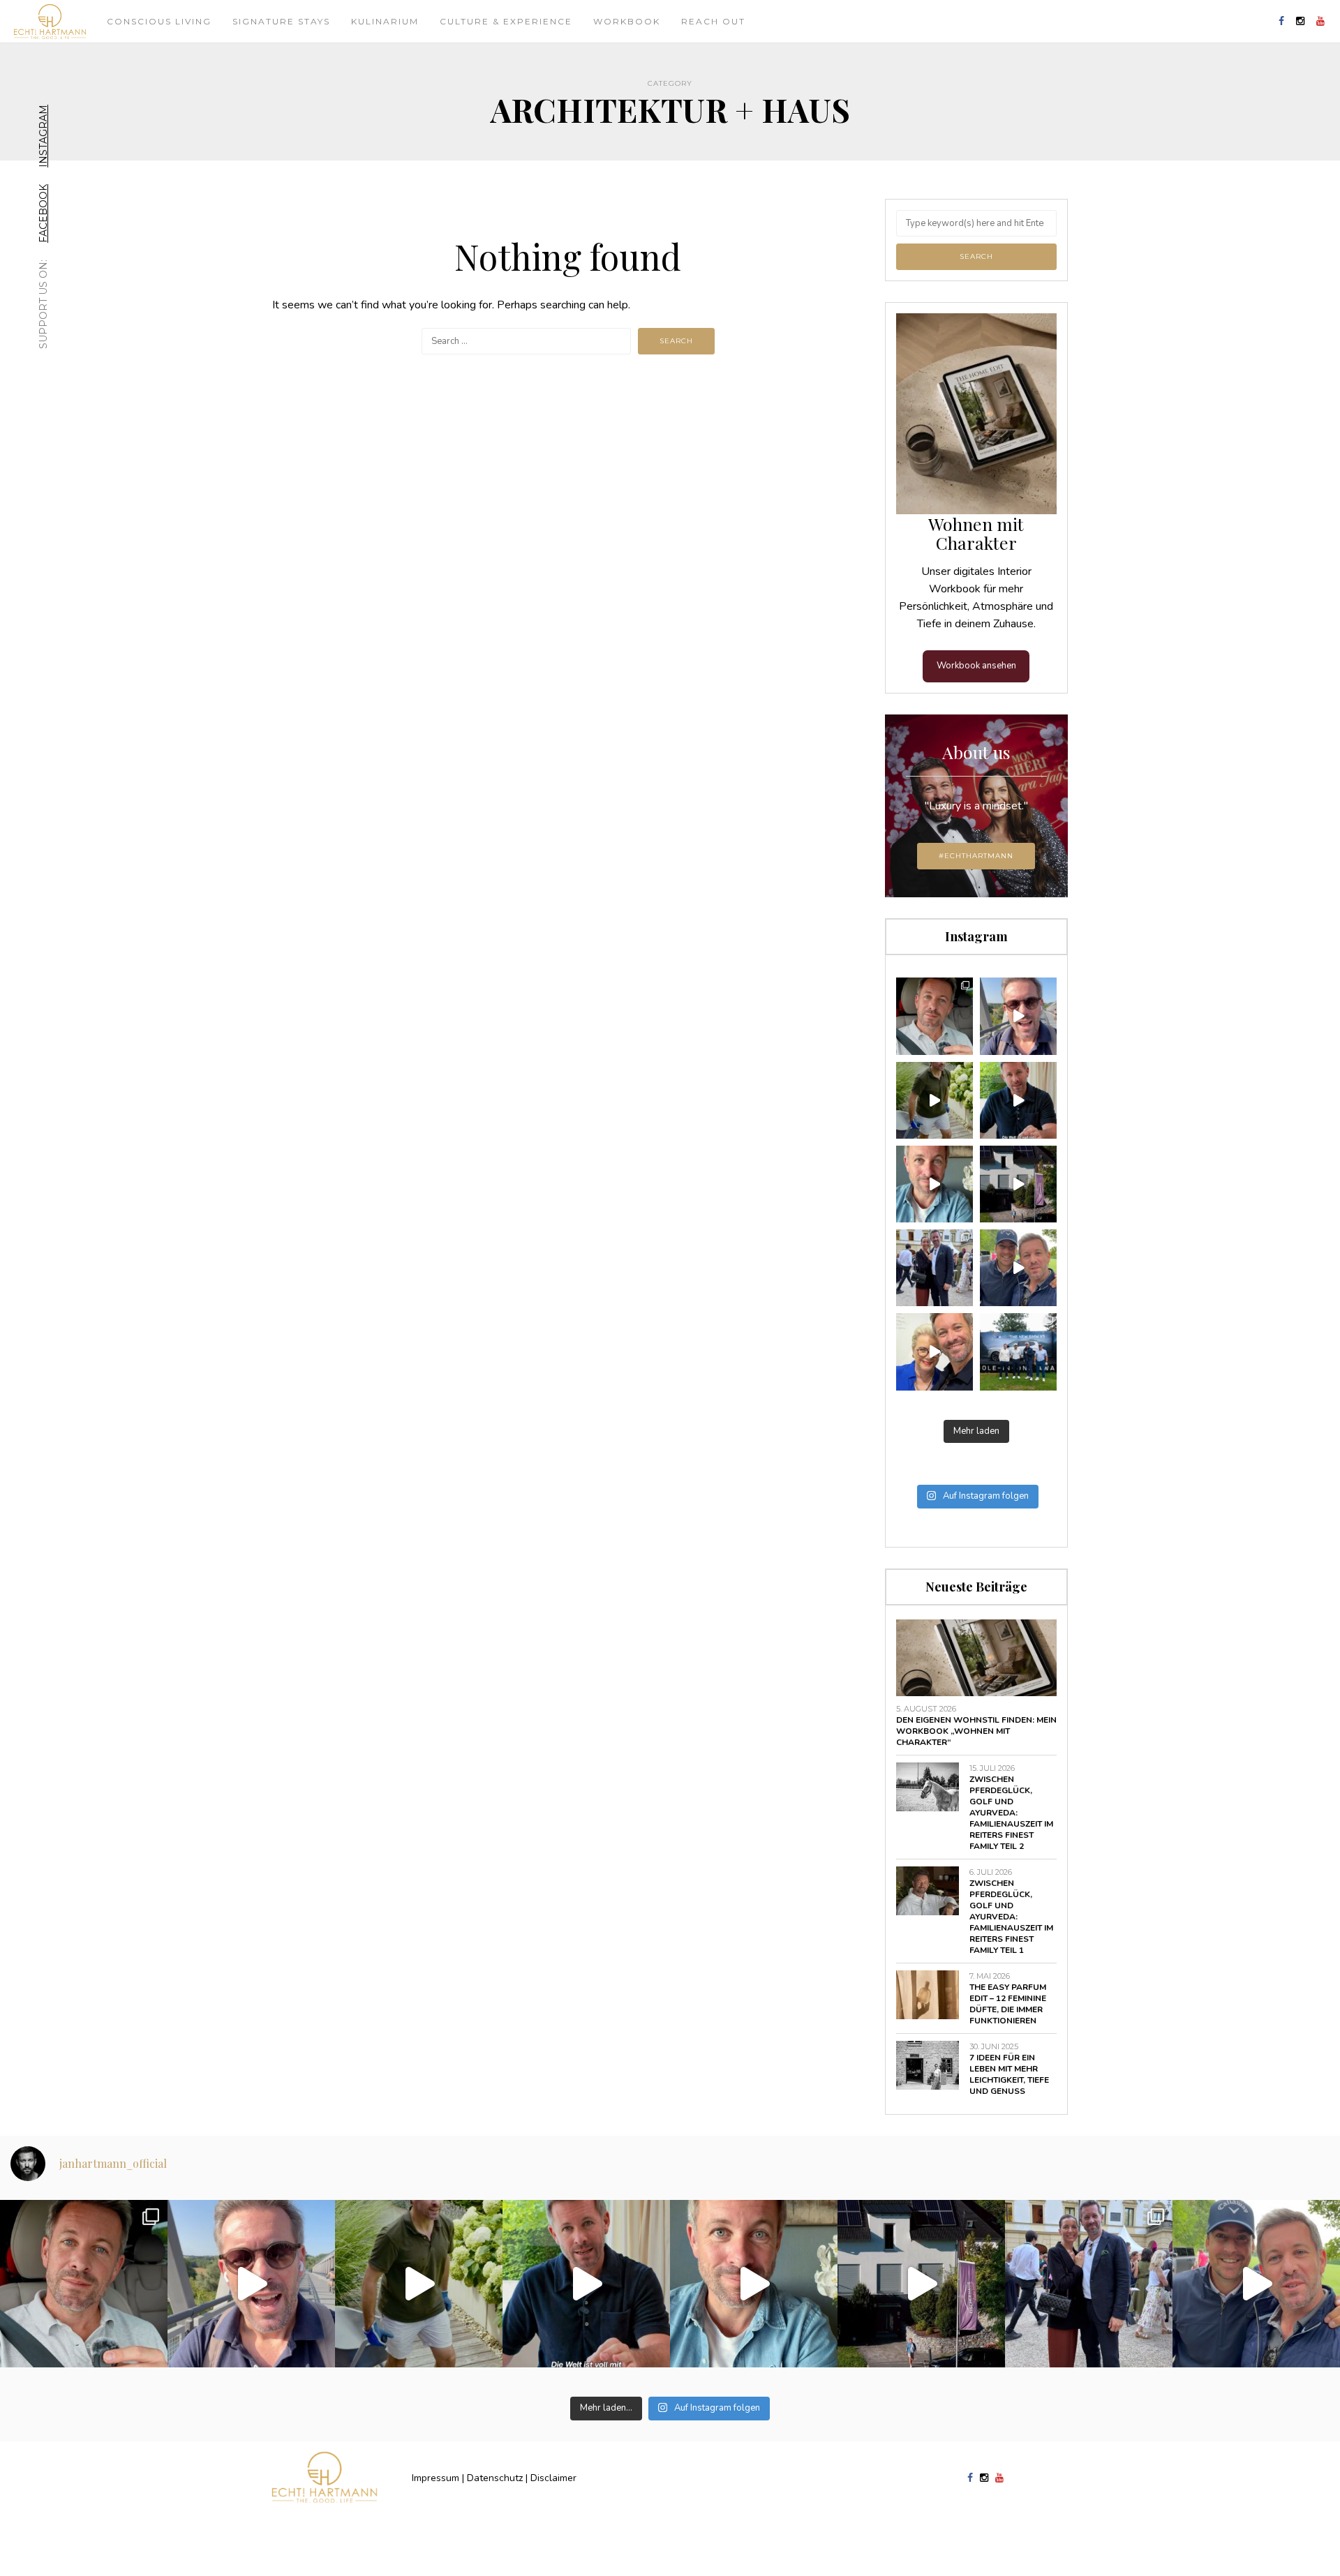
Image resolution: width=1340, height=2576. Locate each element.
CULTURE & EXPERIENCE (506, 21)
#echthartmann (976, 856)
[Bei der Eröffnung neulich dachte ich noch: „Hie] (1018, 1184)
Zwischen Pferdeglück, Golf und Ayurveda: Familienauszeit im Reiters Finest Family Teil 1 (1011, 1917)
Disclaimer (553, 2478)
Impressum (435, 2478)
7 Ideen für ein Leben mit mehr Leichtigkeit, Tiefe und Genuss (1009, 2074)
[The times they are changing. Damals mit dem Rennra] (1018, 1016)
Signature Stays (281, 21)
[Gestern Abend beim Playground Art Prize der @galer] (935, 1351)
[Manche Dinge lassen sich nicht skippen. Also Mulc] (935, 1100)
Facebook (43, 214)
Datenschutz (495, 2478)
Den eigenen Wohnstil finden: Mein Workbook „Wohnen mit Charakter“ (976, 1731)
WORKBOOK (627, 21)
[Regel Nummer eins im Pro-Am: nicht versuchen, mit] (1018, 1351)
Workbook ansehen (976, 666)
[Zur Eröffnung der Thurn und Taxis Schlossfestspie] (935, 1268)
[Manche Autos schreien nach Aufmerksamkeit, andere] (935, 1016)
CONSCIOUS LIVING (159, 21)
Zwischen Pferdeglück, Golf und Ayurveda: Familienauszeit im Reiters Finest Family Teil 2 (1011, 1813)
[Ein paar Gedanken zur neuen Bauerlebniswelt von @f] (935, 1184)
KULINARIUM (385, 21)
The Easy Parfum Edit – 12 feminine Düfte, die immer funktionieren (1008, 2004)
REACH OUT (713, 21)
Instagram (43, 136)
